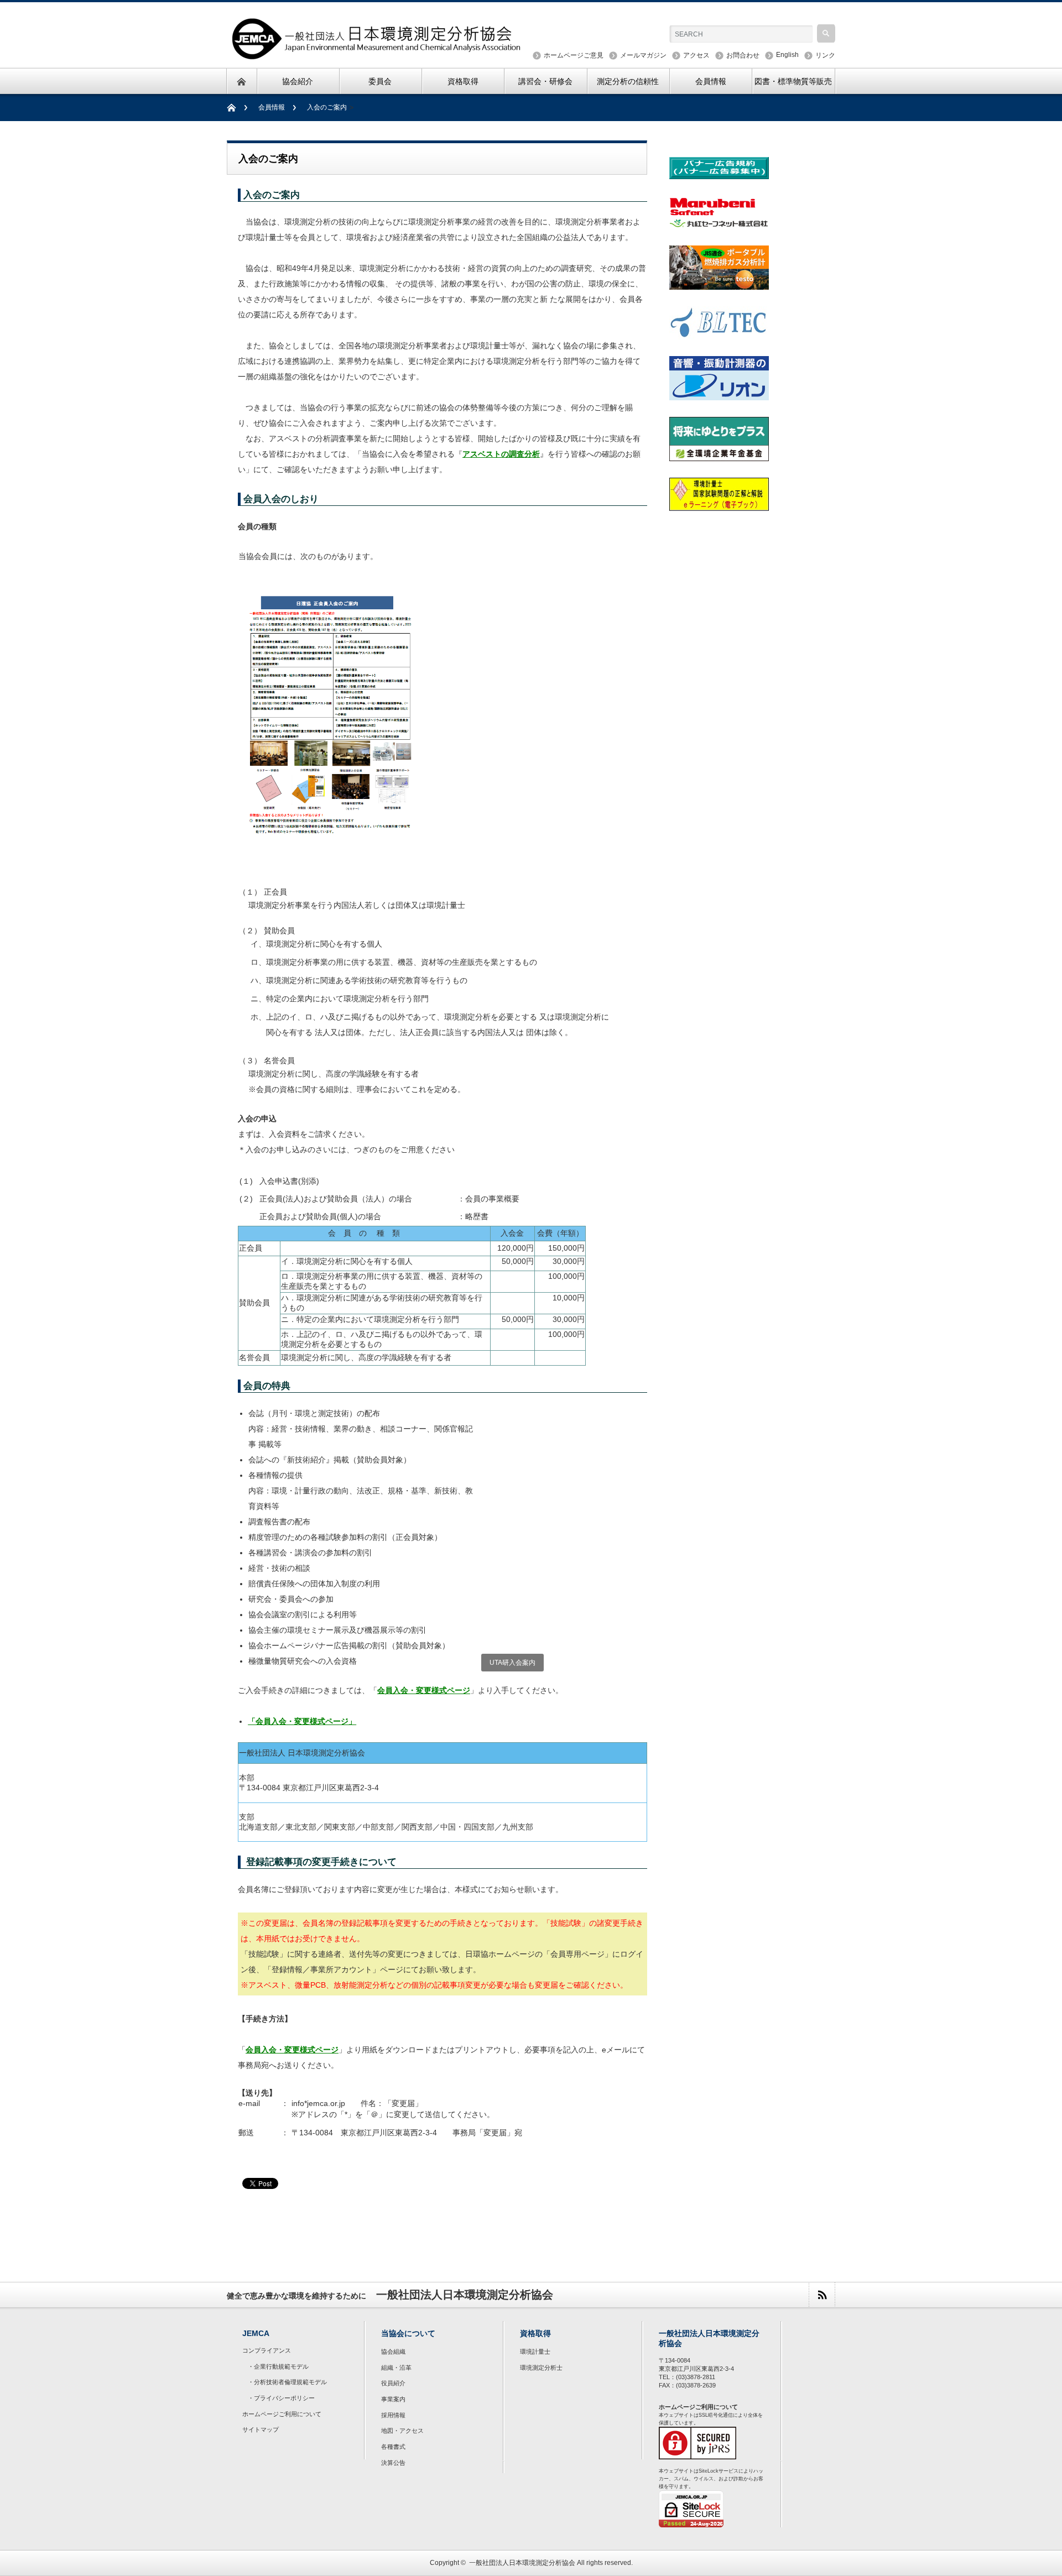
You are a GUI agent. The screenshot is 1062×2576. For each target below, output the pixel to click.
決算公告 (393, 2463)
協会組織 (393, 2352)
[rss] (822, 2295)
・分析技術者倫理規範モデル (287, 2382)
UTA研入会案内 (512, 1663)
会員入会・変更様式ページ (424, 1690)
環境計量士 (535, 2352)
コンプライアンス (267, 2350)
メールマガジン (643, 55)
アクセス (696, 55)
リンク (825, 55)
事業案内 (393, 2399)
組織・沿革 (396, 2368)
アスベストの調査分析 (501, 454)
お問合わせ (743, 55)
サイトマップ (261, 2429)
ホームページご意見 (574, 55)
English (787, 55)
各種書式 (393, 2447)
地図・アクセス (402, 2431)
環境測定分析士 (541, 2368)
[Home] (237, 108)
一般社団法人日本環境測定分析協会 (522, 2563)
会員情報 (272, 107)
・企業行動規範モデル (278, 2366)
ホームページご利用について (282, 2414)
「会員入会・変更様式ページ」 (302, 1721)
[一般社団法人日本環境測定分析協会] (377, 54)
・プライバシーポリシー (281, 2398)
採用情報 (393, 2415)
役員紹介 (393, 2383)
